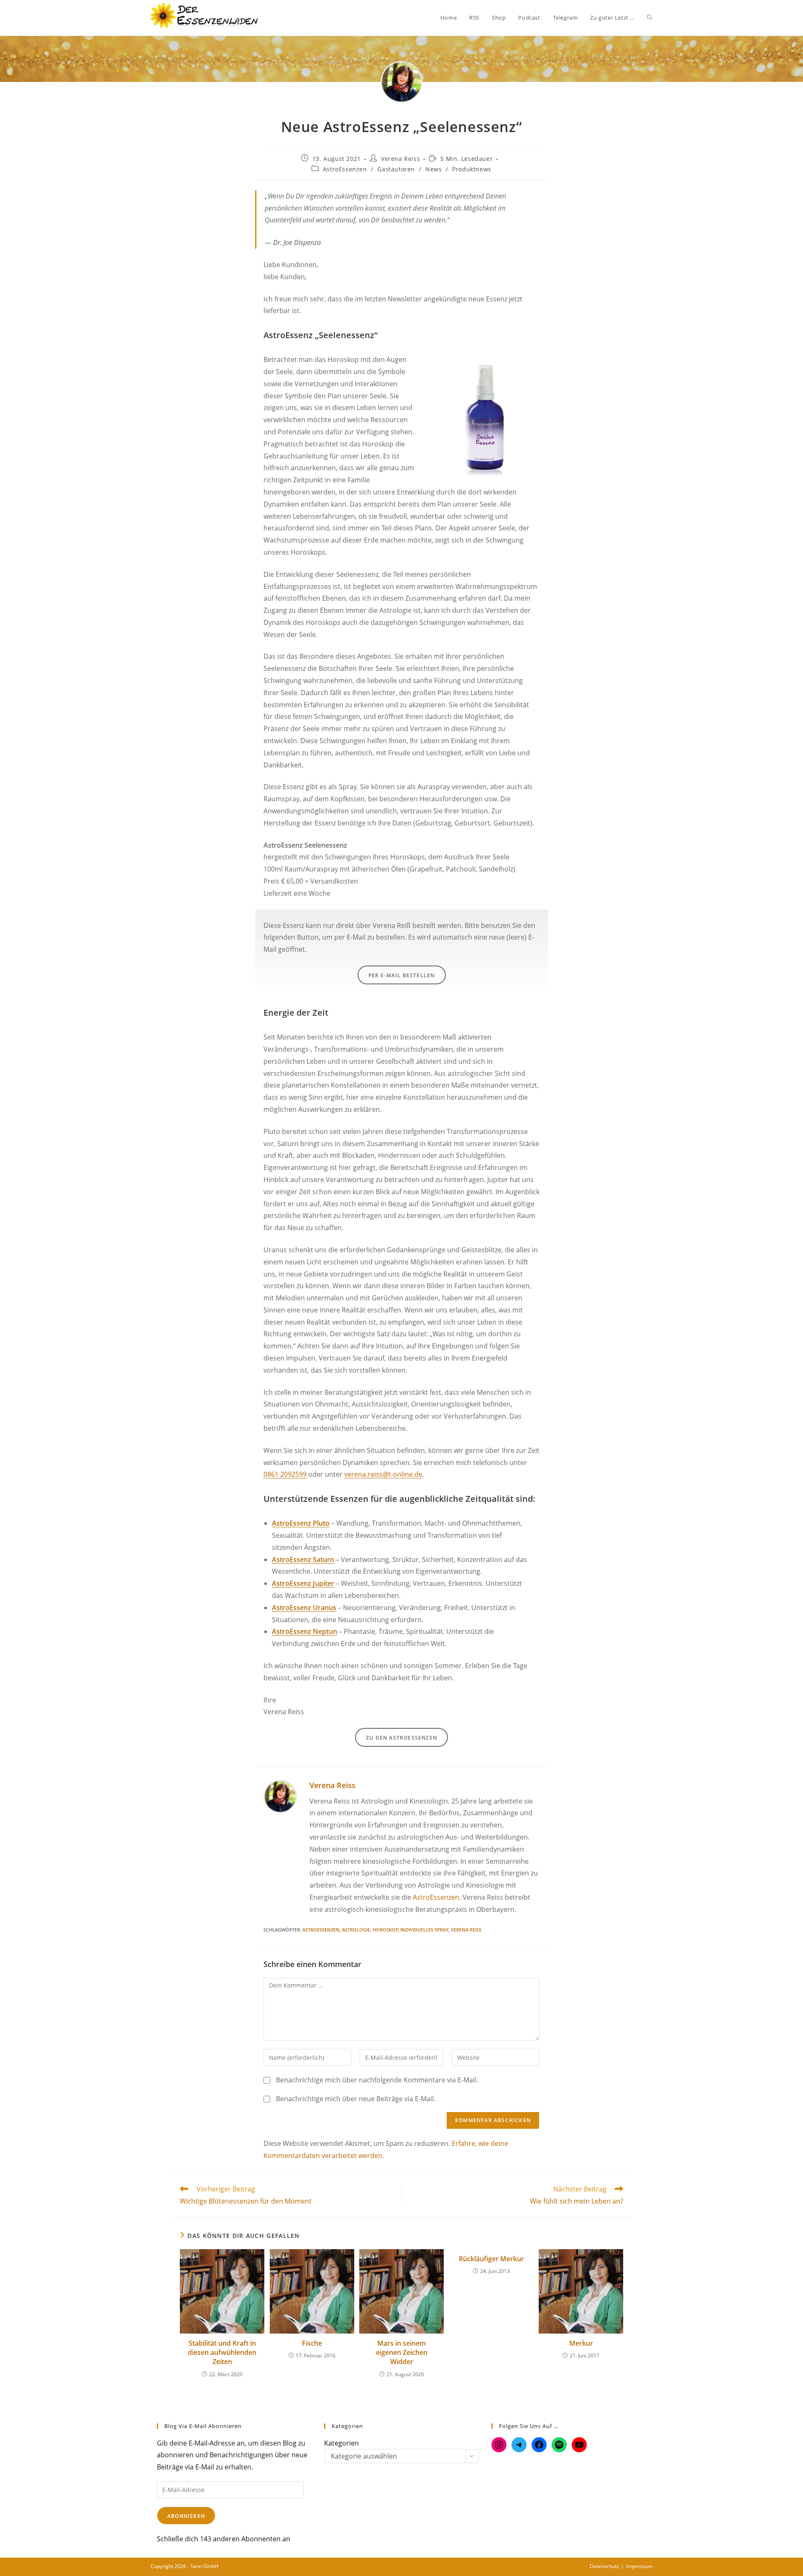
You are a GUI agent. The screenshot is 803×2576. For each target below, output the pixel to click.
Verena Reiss (400, 159)
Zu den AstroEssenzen (401, 1738)
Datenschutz (604, 2566)
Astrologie (356, 1930)
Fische (312, 2343)
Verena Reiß (466, 1930)
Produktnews (472, 169)
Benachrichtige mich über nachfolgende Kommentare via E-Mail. (377, 2080)
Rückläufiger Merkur (491, 2259)
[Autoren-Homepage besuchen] (280, 1796)
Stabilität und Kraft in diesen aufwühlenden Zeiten (222, 2353)
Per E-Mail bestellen (402, 975)
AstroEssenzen (345, 169)
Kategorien (341, 2443)
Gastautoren (396, 169)
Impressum (639, 2566)
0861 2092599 (285, 1474)
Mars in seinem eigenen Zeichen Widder (402, 2353)
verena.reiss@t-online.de (383, 1474)
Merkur (581, 2343)
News (433, 169)
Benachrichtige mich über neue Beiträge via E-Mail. (356, 2099)
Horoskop (385, 1930)
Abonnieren (186, 2516)
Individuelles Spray (424, 1930)
